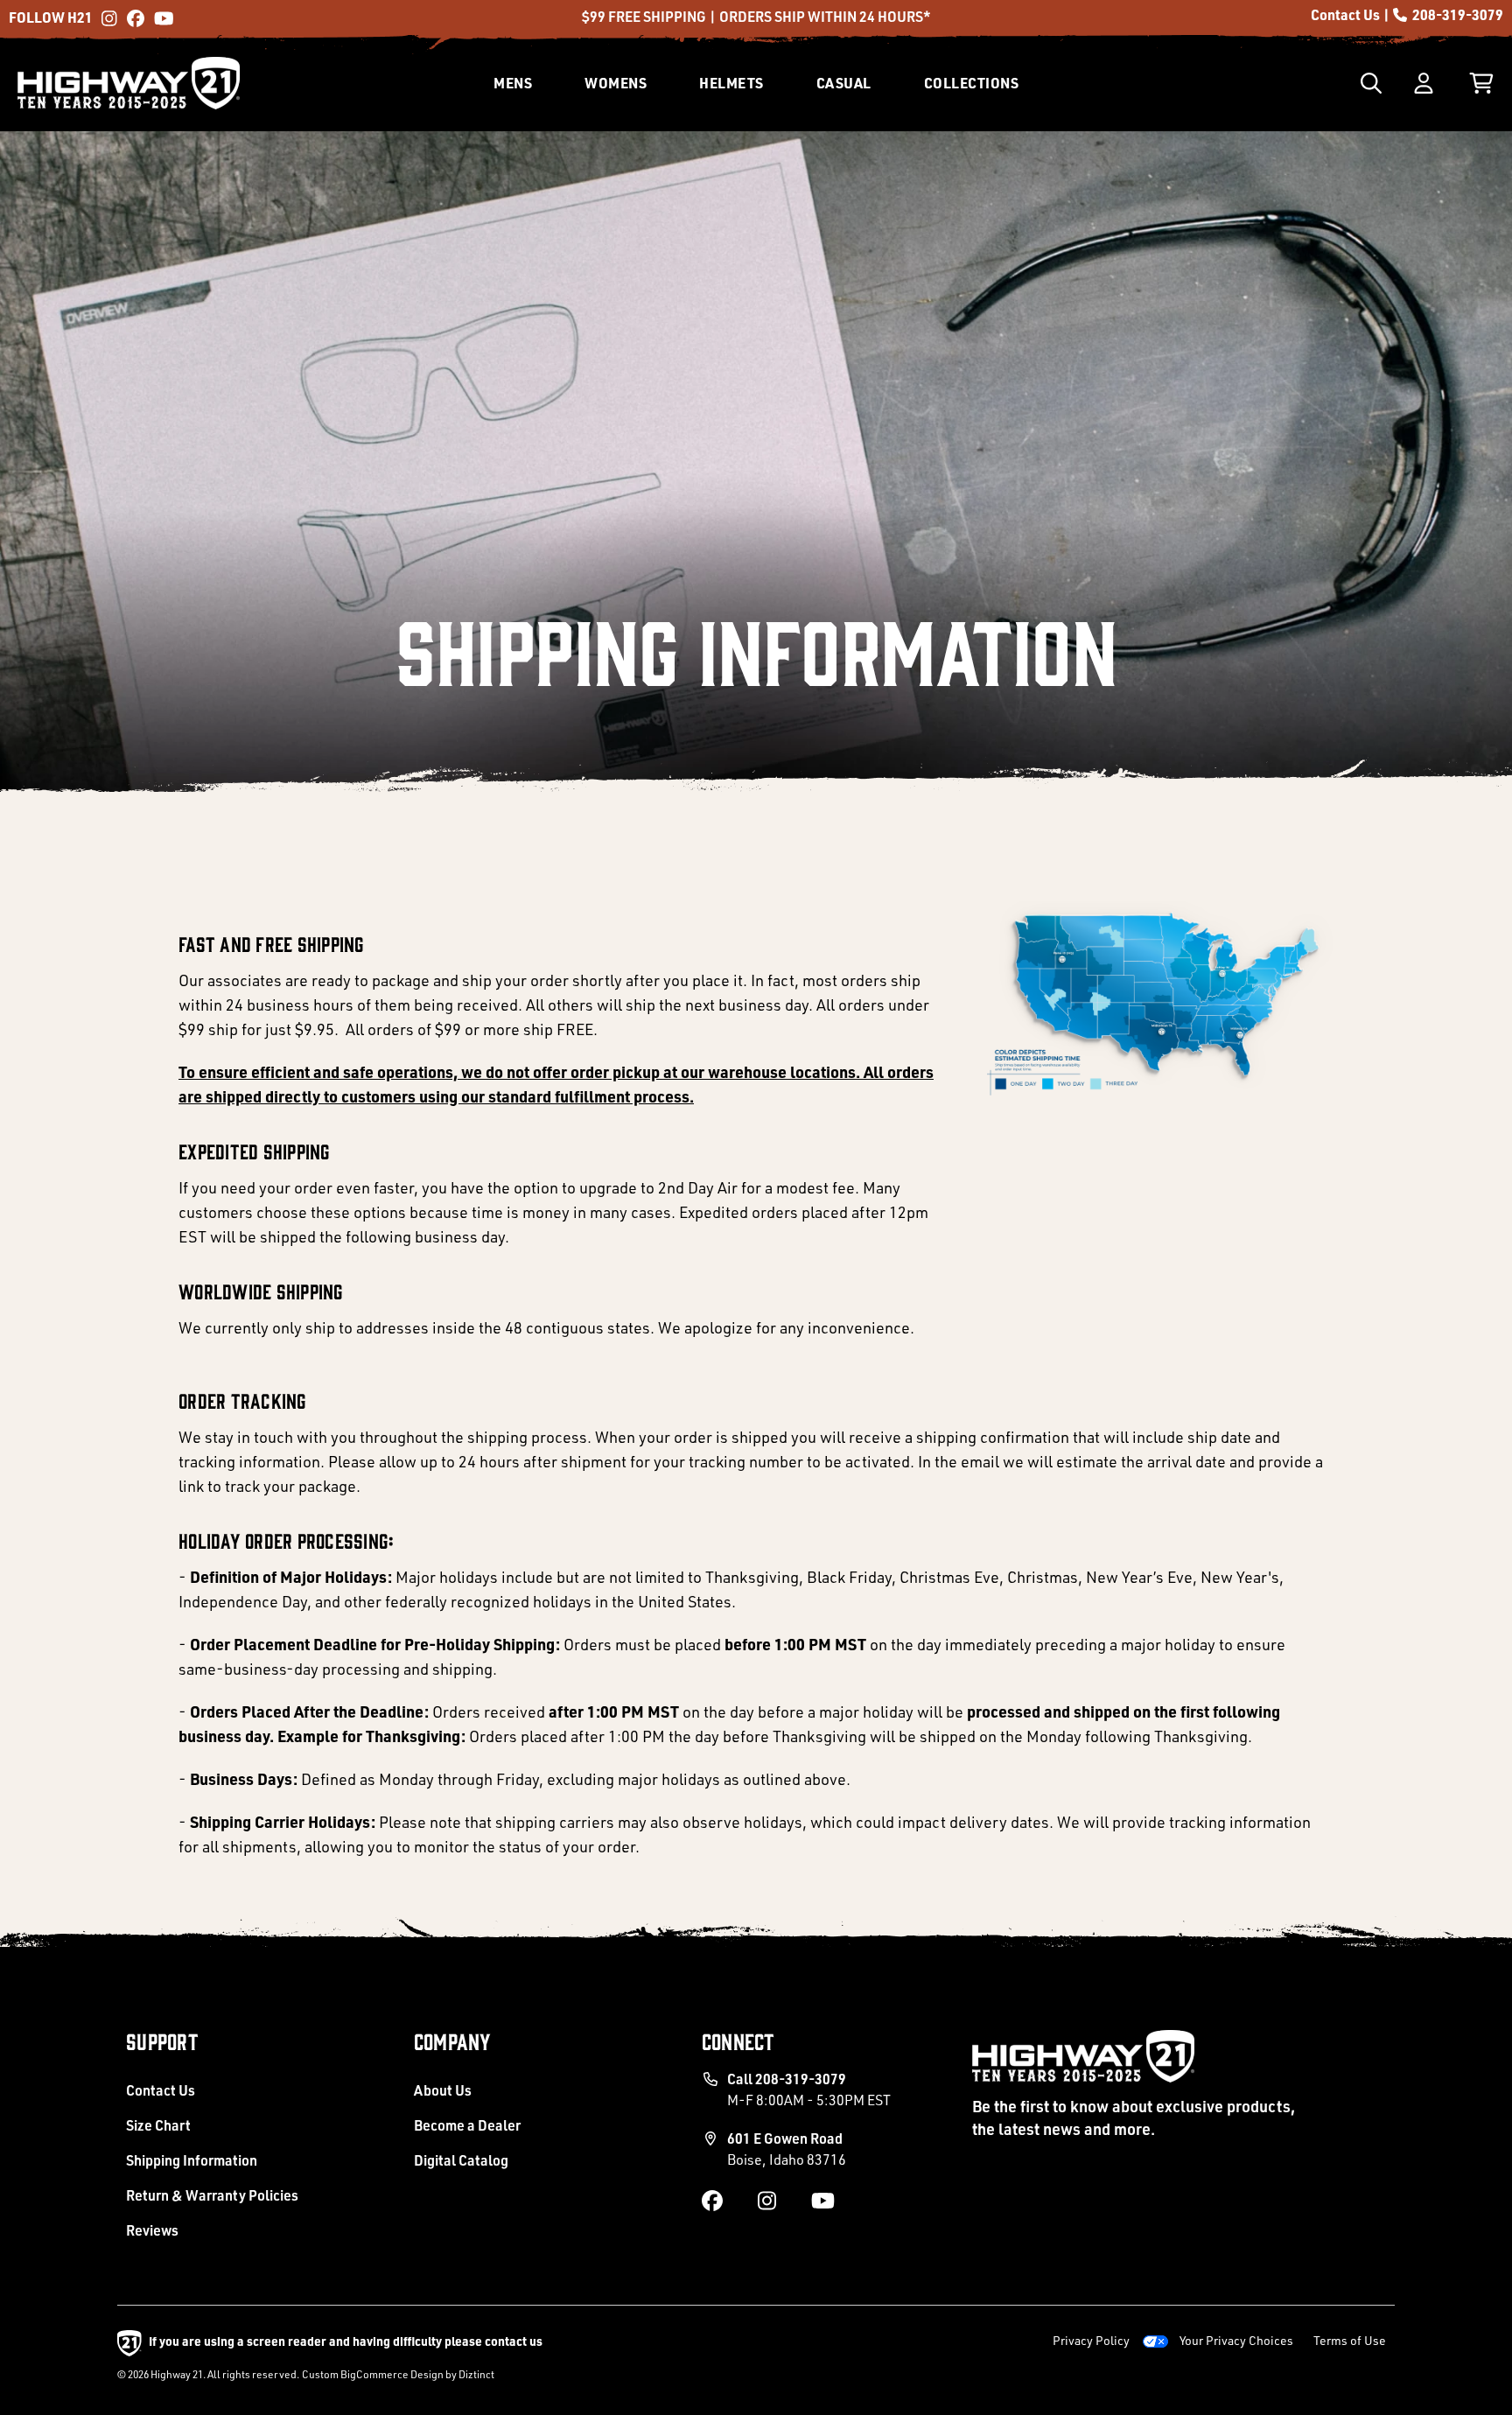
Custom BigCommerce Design (373, 2374)
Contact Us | (1351, 14)
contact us (514, 2341)
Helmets (731, 83)
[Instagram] (110, 16)
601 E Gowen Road (787, 2149)
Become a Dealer (467, 2125)
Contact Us (161, 2090)
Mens (513, 83)
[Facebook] (136, 16)
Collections (972, 83)
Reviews (152, 2230)
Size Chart (158, 2125)
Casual (844, 83)
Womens (616, 83)
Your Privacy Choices (1236, 2340)
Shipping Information (192, 2160)
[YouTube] (163, 16)
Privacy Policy (1091, 2340)
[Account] (1424, 83)
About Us (443, 2090)
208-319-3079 (1456, 14)
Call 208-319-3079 (809, 2089)
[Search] (1371, 83)
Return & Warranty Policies (212, 2195)
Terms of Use (1350, 2340)
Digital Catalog (461, 2160)
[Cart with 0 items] (1481, 83)
